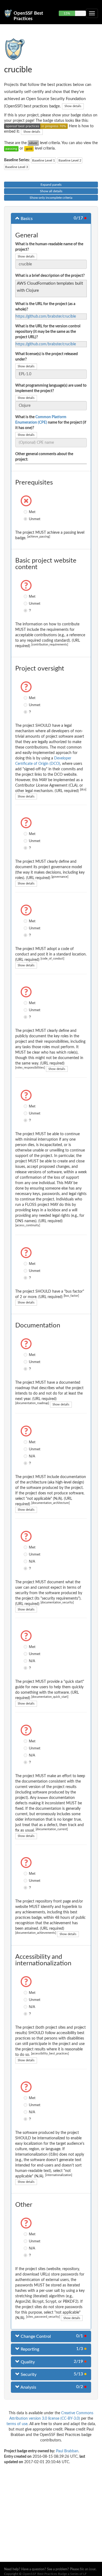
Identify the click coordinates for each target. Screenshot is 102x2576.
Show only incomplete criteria (51, 198)
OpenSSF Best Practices (28, 15)
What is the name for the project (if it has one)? (51, 423)
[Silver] (33, 143)
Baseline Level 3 (17, 167)
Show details (73, 106)
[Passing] (11, 148)
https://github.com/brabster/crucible (46, 316)
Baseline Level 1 (44, 160)
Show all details (51, 191)
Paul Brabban (67, 2451)
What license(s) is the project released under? (47, 357)
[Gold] (29, 148)
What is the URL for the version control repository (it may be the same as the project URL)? (48, 332)
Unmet (26, 519)
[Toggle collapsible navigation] (92, 13)
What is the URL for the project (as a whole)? (45, 307)
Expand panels (51, 185)
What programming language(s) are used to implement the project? (51, 388)
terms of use (17, 2424)
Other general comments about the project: (44, 457)
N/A (26, 1456)
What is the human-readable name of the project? (49, 247)
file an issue (88, 2569)
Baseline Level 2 (70, 160)
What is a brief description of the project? (50, 276)
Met (26, 512)
